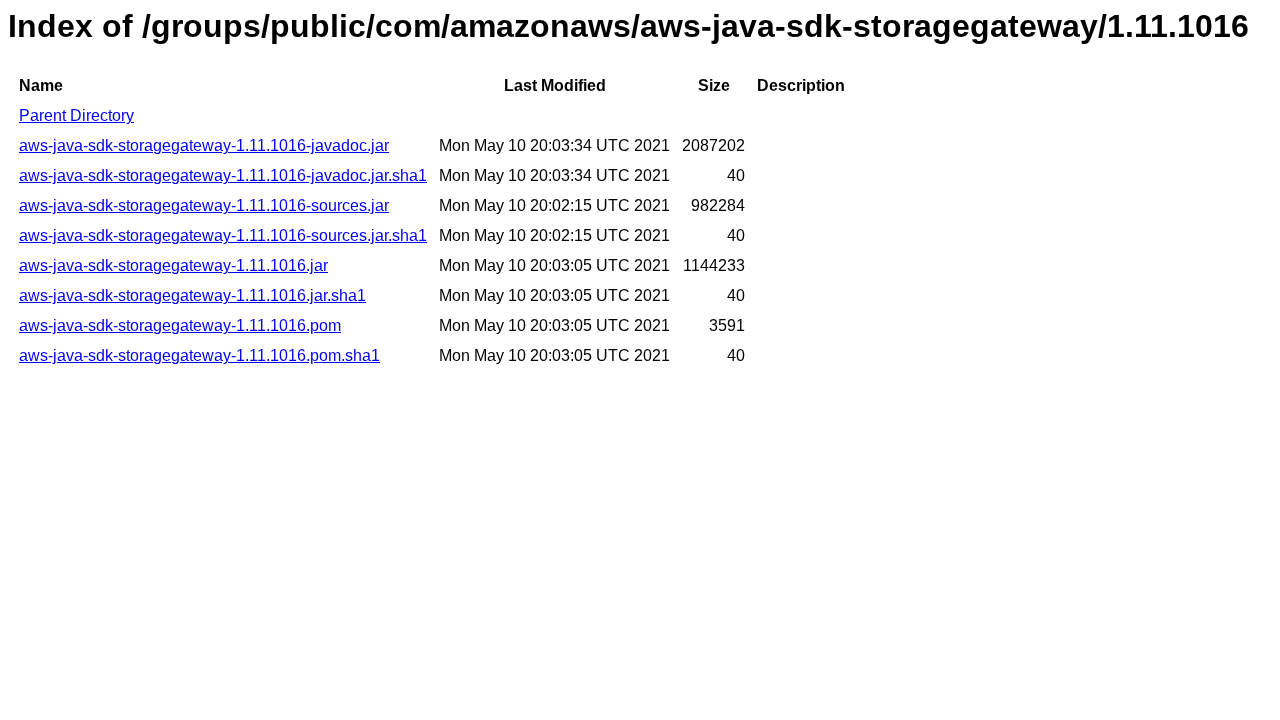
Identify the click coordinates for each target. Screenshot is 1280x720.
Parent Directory (76, 115)
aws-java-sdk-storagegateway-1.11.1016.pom (180, 325)
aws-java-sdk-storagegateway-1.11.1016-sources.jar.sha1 (223, 235)
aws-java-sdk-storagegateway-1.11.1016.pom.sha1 (199, 355)
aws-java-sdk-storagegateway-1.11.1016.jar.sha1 (192, 295)
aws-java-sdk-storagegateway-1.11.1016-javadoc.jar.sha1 (223, 175)
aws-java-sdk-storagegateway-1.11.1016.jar (173, 265)
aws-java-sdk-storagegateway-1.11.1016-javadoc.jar (204, 145)
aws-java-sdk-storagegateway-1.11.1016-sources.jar (204, 205)
